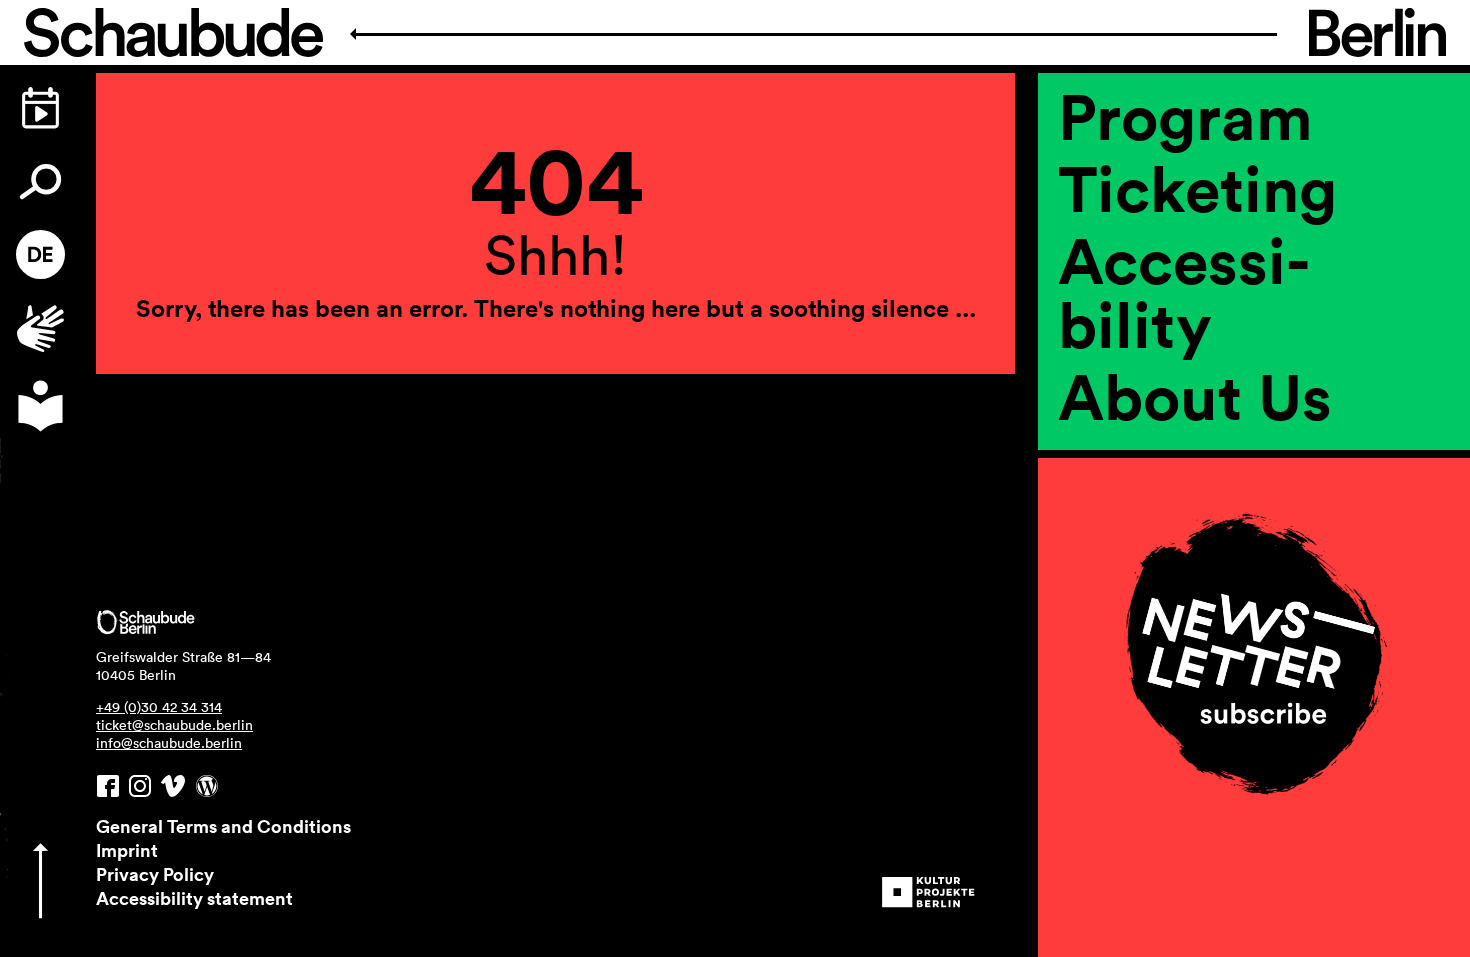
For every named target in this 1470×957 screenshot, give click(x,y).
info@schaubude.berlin (169, 743)
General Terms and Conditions (223, 826)
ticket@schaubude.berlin (174, 725)
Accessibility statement (194, 898)
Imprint (127, 850)
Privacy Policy (155, 874)
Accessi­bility (1184, 292)
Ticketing (1197, 188)
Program (1185, 116)
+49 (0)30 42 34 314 (159, 707)
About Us (1195, 396)
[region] (1254, 464)
